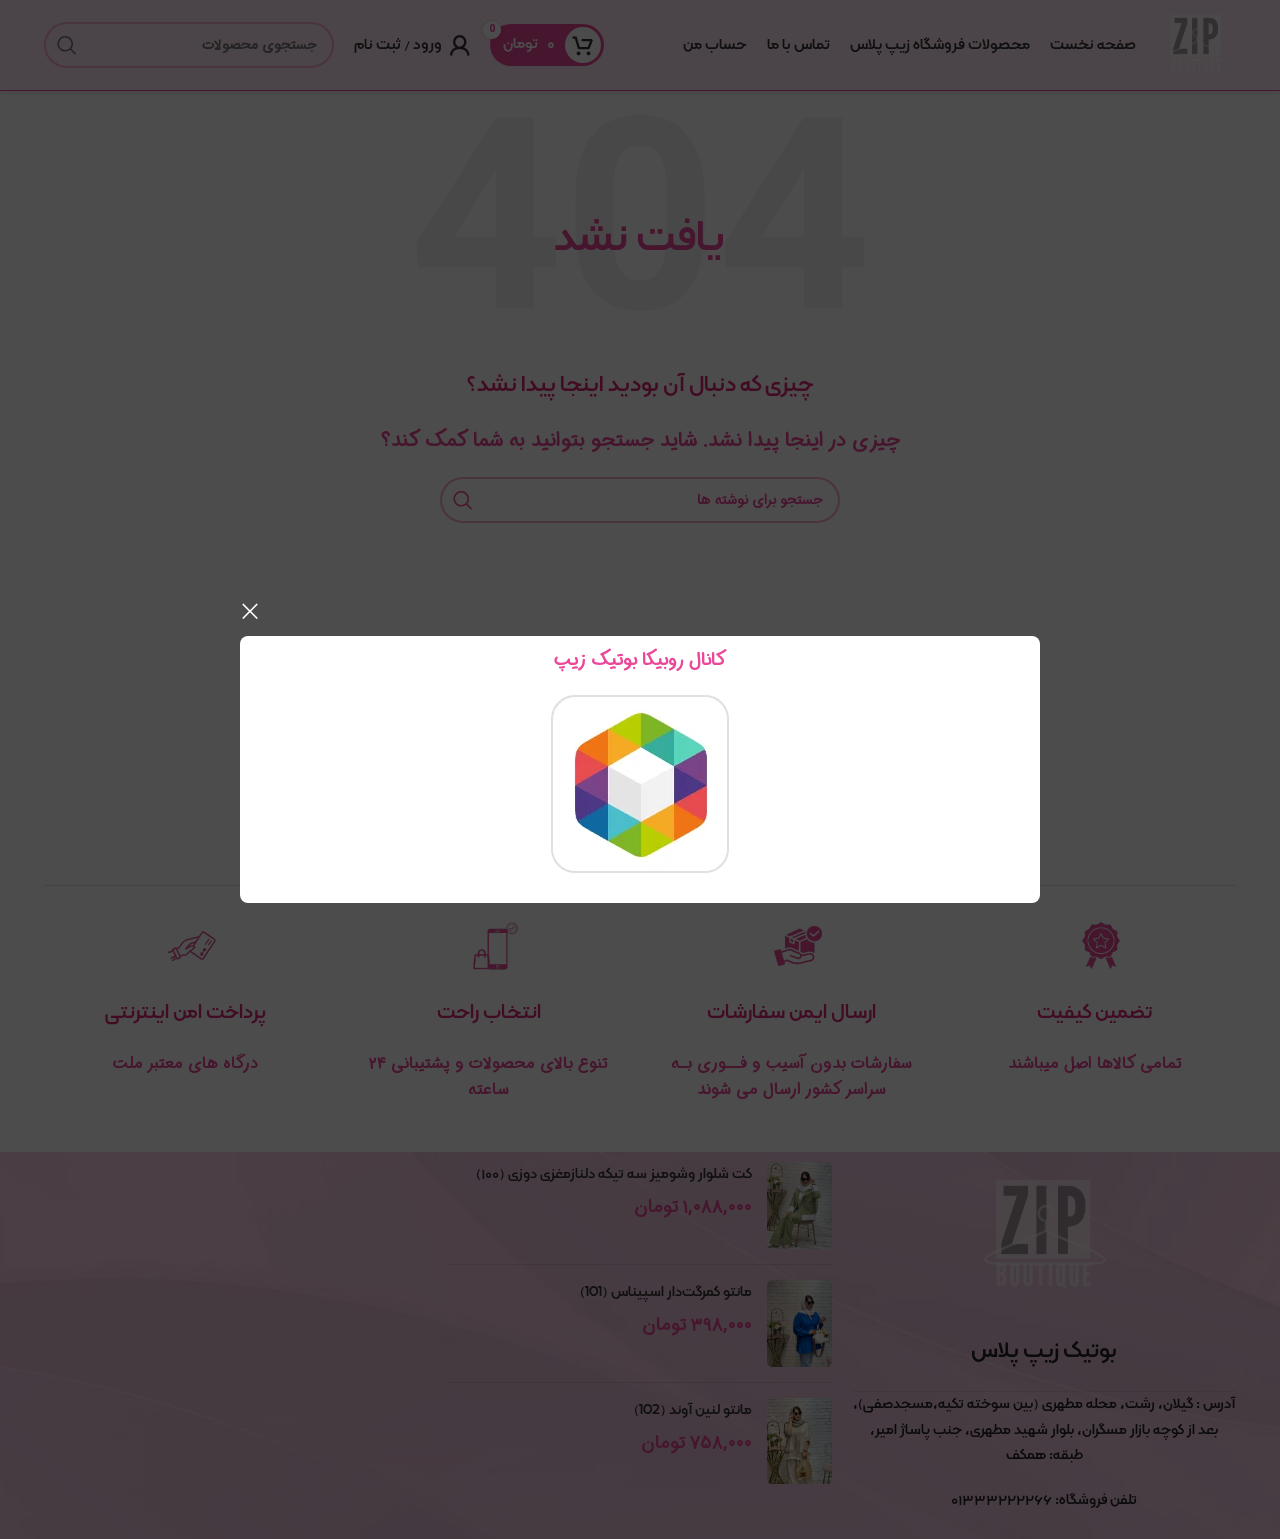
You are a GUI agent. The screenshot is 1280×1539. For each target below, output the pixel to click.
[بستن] (250, 611)
